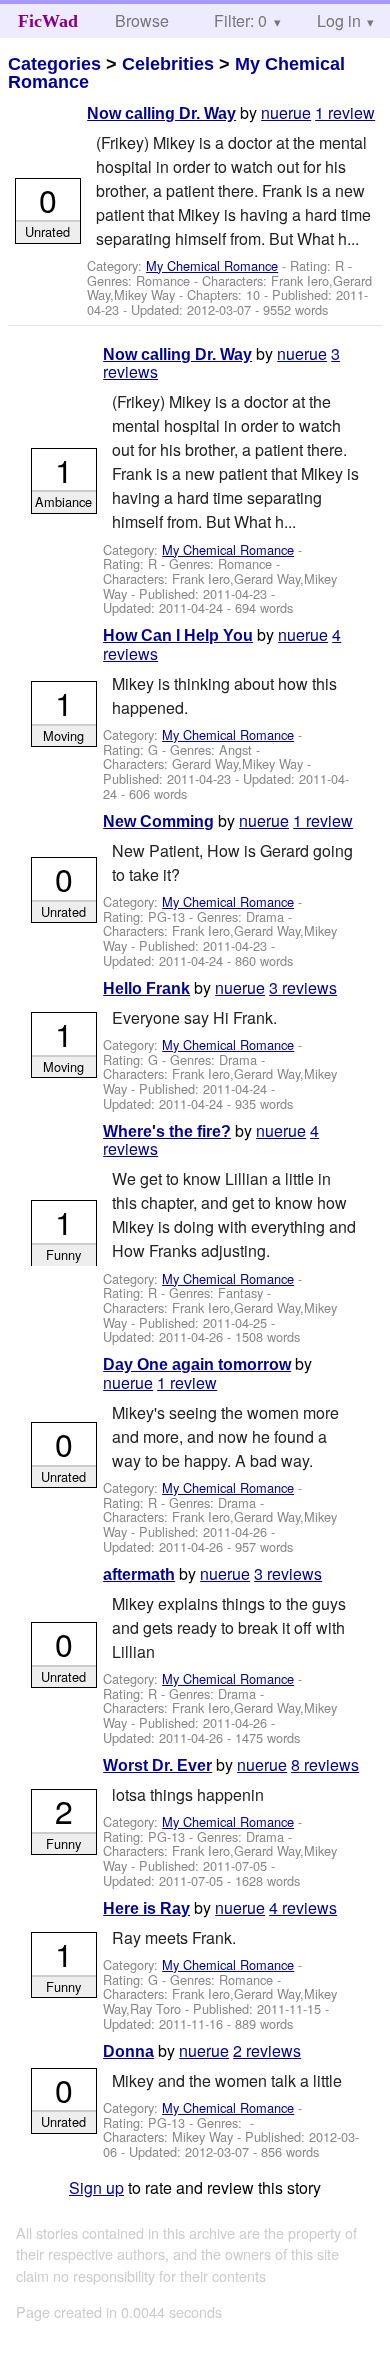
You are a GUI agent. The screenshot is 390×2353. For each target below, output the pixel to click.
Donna (128, 2051)
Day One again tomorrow (197, 1364)
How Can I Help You (178, 635)
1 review (345, 112)
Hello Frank (146, 988)
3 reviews (303, 987)
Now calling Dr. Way (161, 113)
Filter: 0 (240, 20)
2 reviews (267, 2050)
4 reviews (303, 1907)
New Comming (158, 821)
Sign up (96, 2187)
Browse (142, 20)
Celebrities (168, 64)
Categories (54, 64)
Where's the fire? (167, 1131)
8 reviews (325, 1764)
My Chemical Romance (212, 265)
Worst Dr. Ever (157, 1765)
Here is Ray (146, 1908)
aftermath (139, 1574)
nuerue (286, 112)
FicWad (48, 21)
